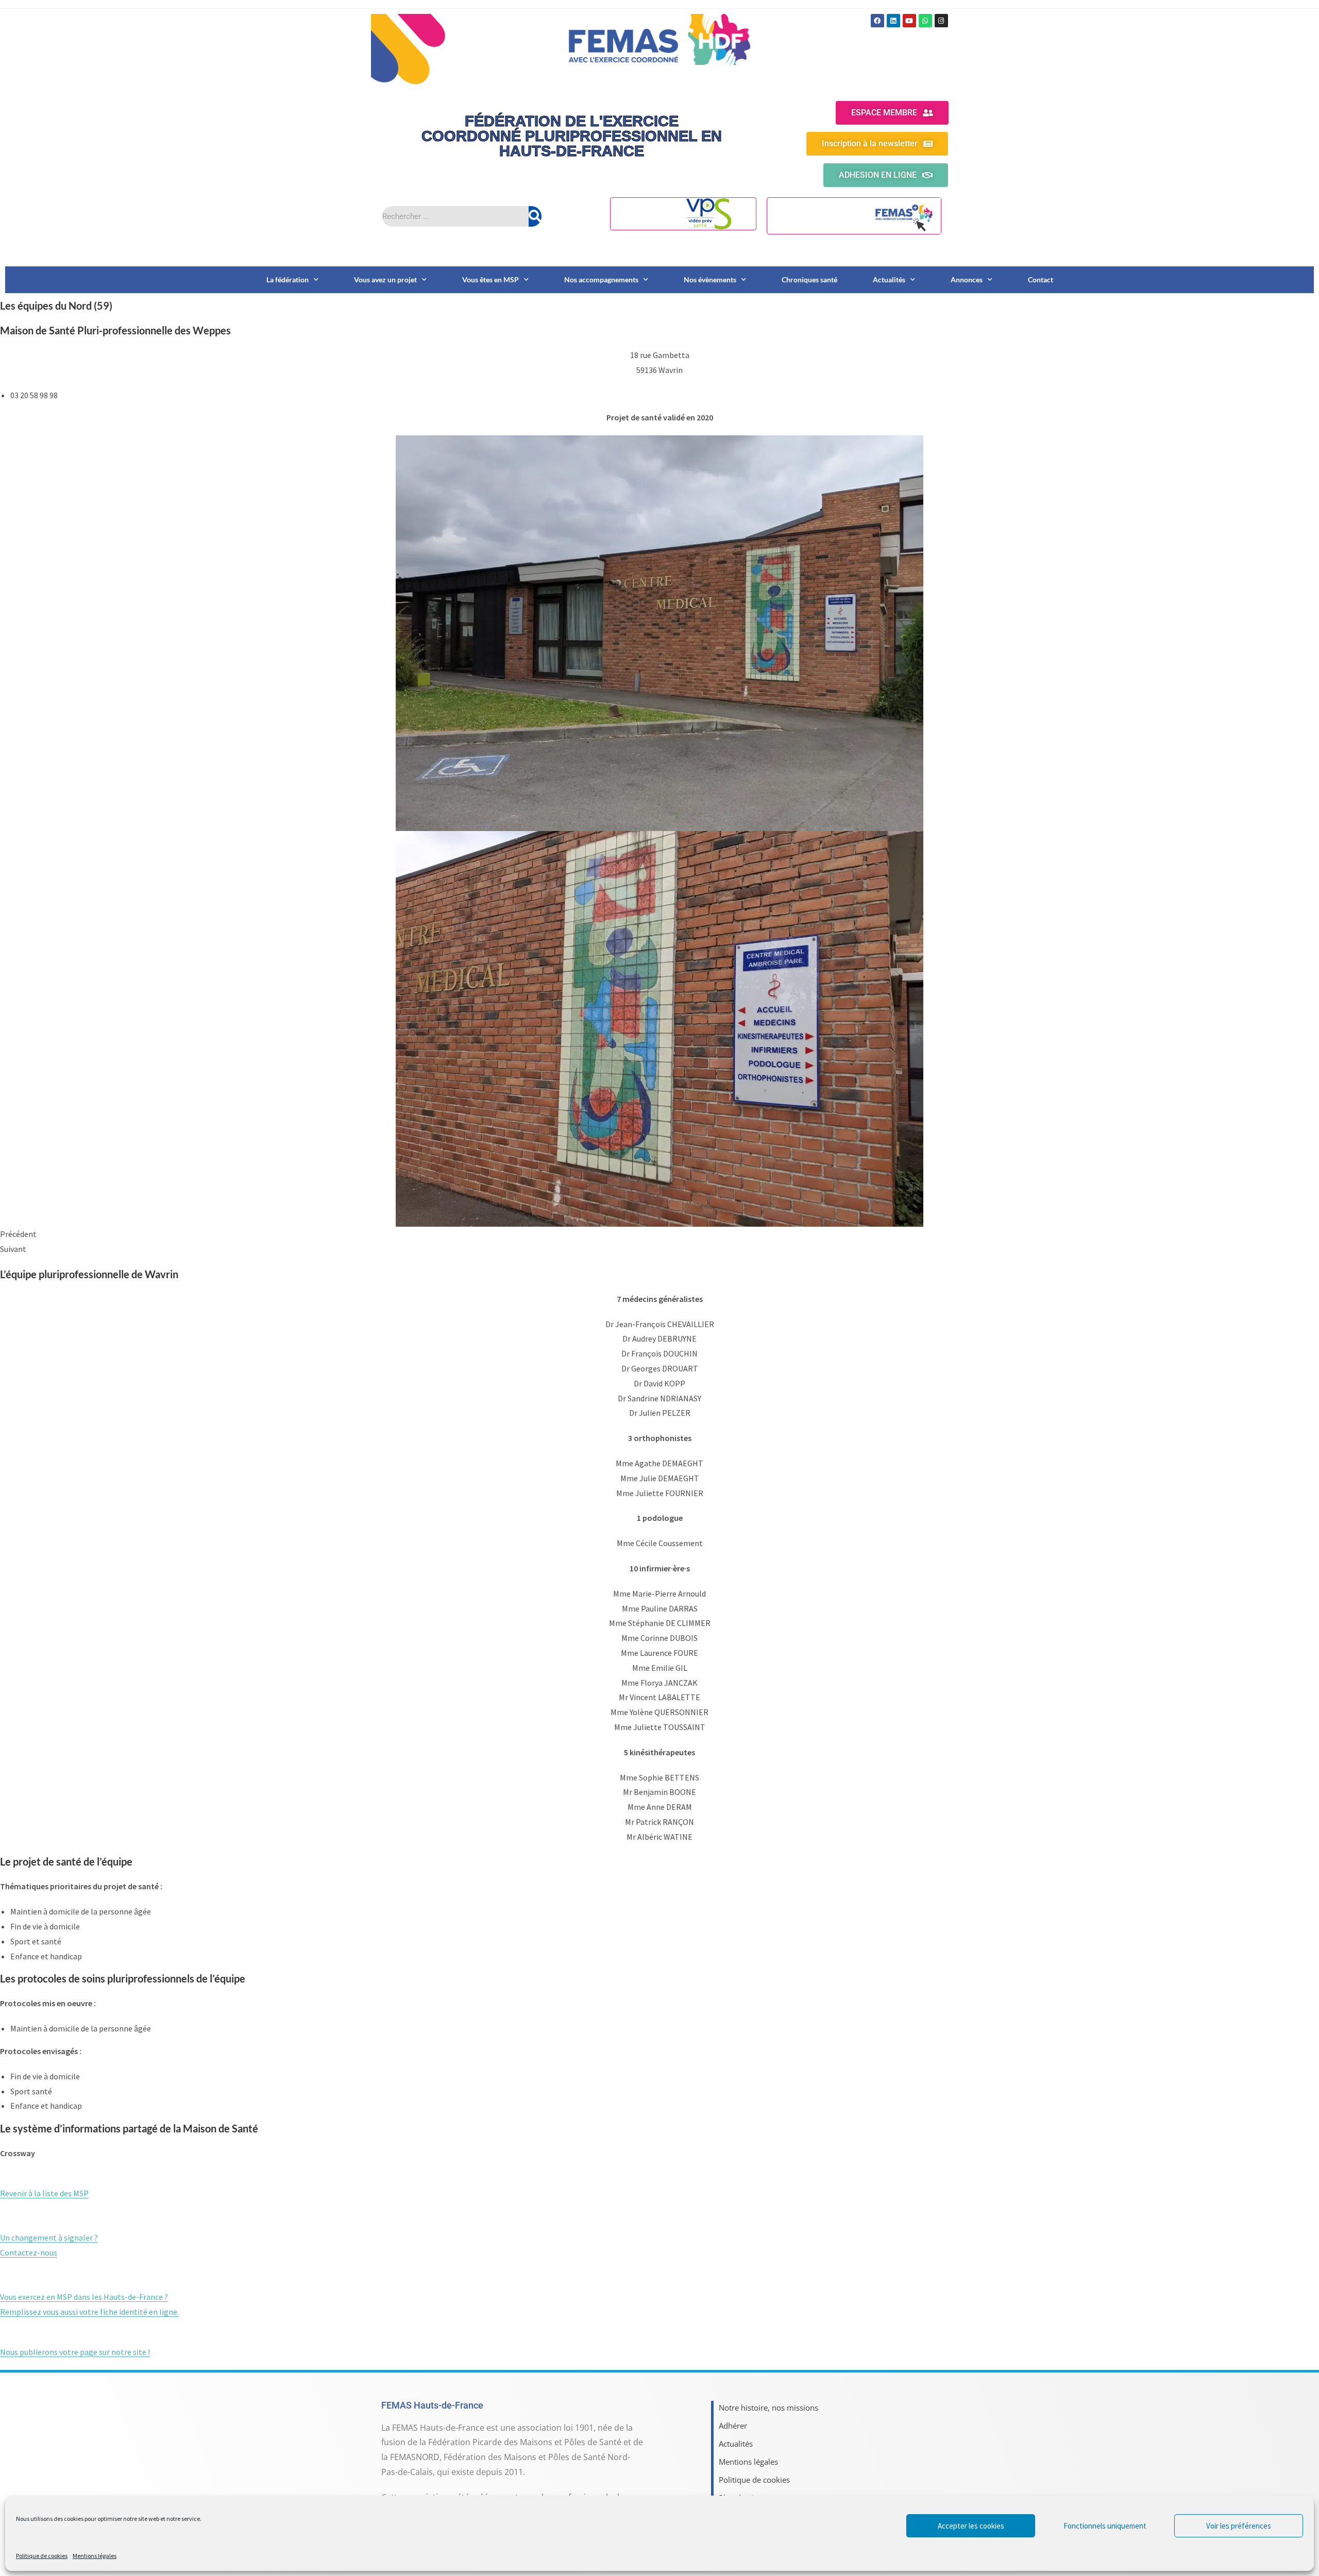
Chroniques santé (809, 279)
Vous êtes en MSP (491, 279)
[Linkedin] (893, 21)
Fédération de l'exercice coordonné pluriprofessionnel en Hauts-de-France (572, 136)
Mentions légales (95, 2556)
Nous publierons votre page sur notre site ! (75, 2352)
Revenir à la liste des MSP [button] (44, 2193)
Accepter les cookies (971, 2526)
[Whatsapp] (925, 21)
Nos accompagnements (601, 279)
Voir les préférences (1239, 2526)
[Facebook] (877, 21)
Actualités (889, 279)
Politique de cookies (42, 2556)
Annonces (967, 279)
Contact (1041, 279)
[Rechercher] (535, 216)
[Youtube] (909, 21)
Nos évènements (710, 279)
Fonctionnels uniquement (1105, 2526)
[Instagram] (941, 21)
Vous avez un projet (385, 279)
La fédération (288, 279)
